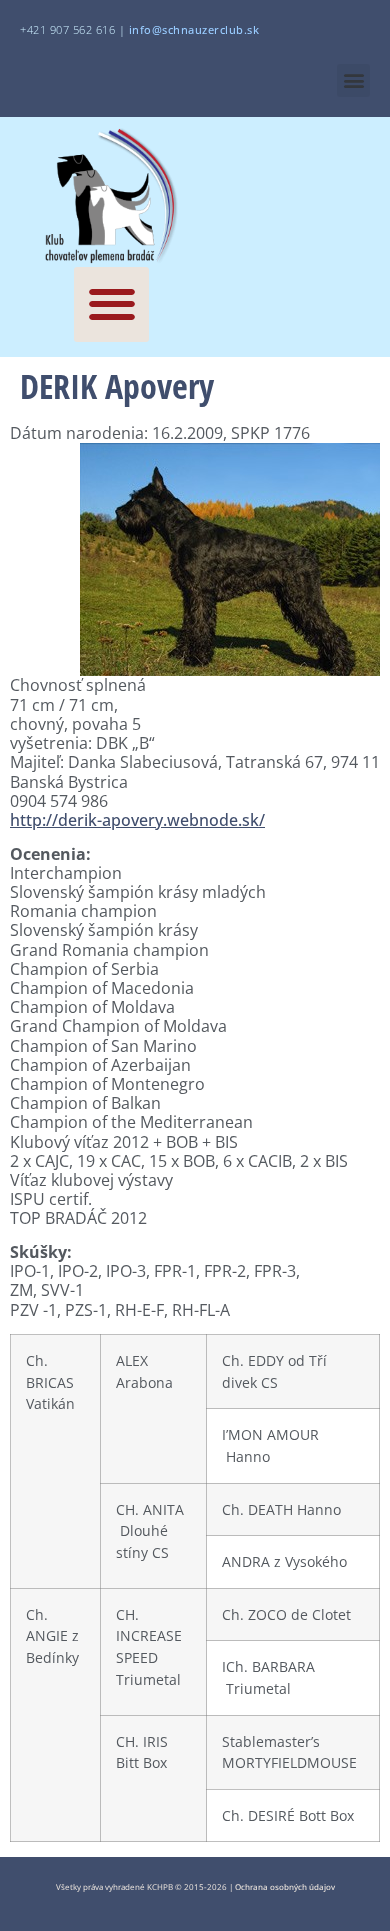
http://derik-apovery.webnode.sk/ (137, 820)
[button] (353, 80)
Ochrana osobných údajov (285, 1886)
